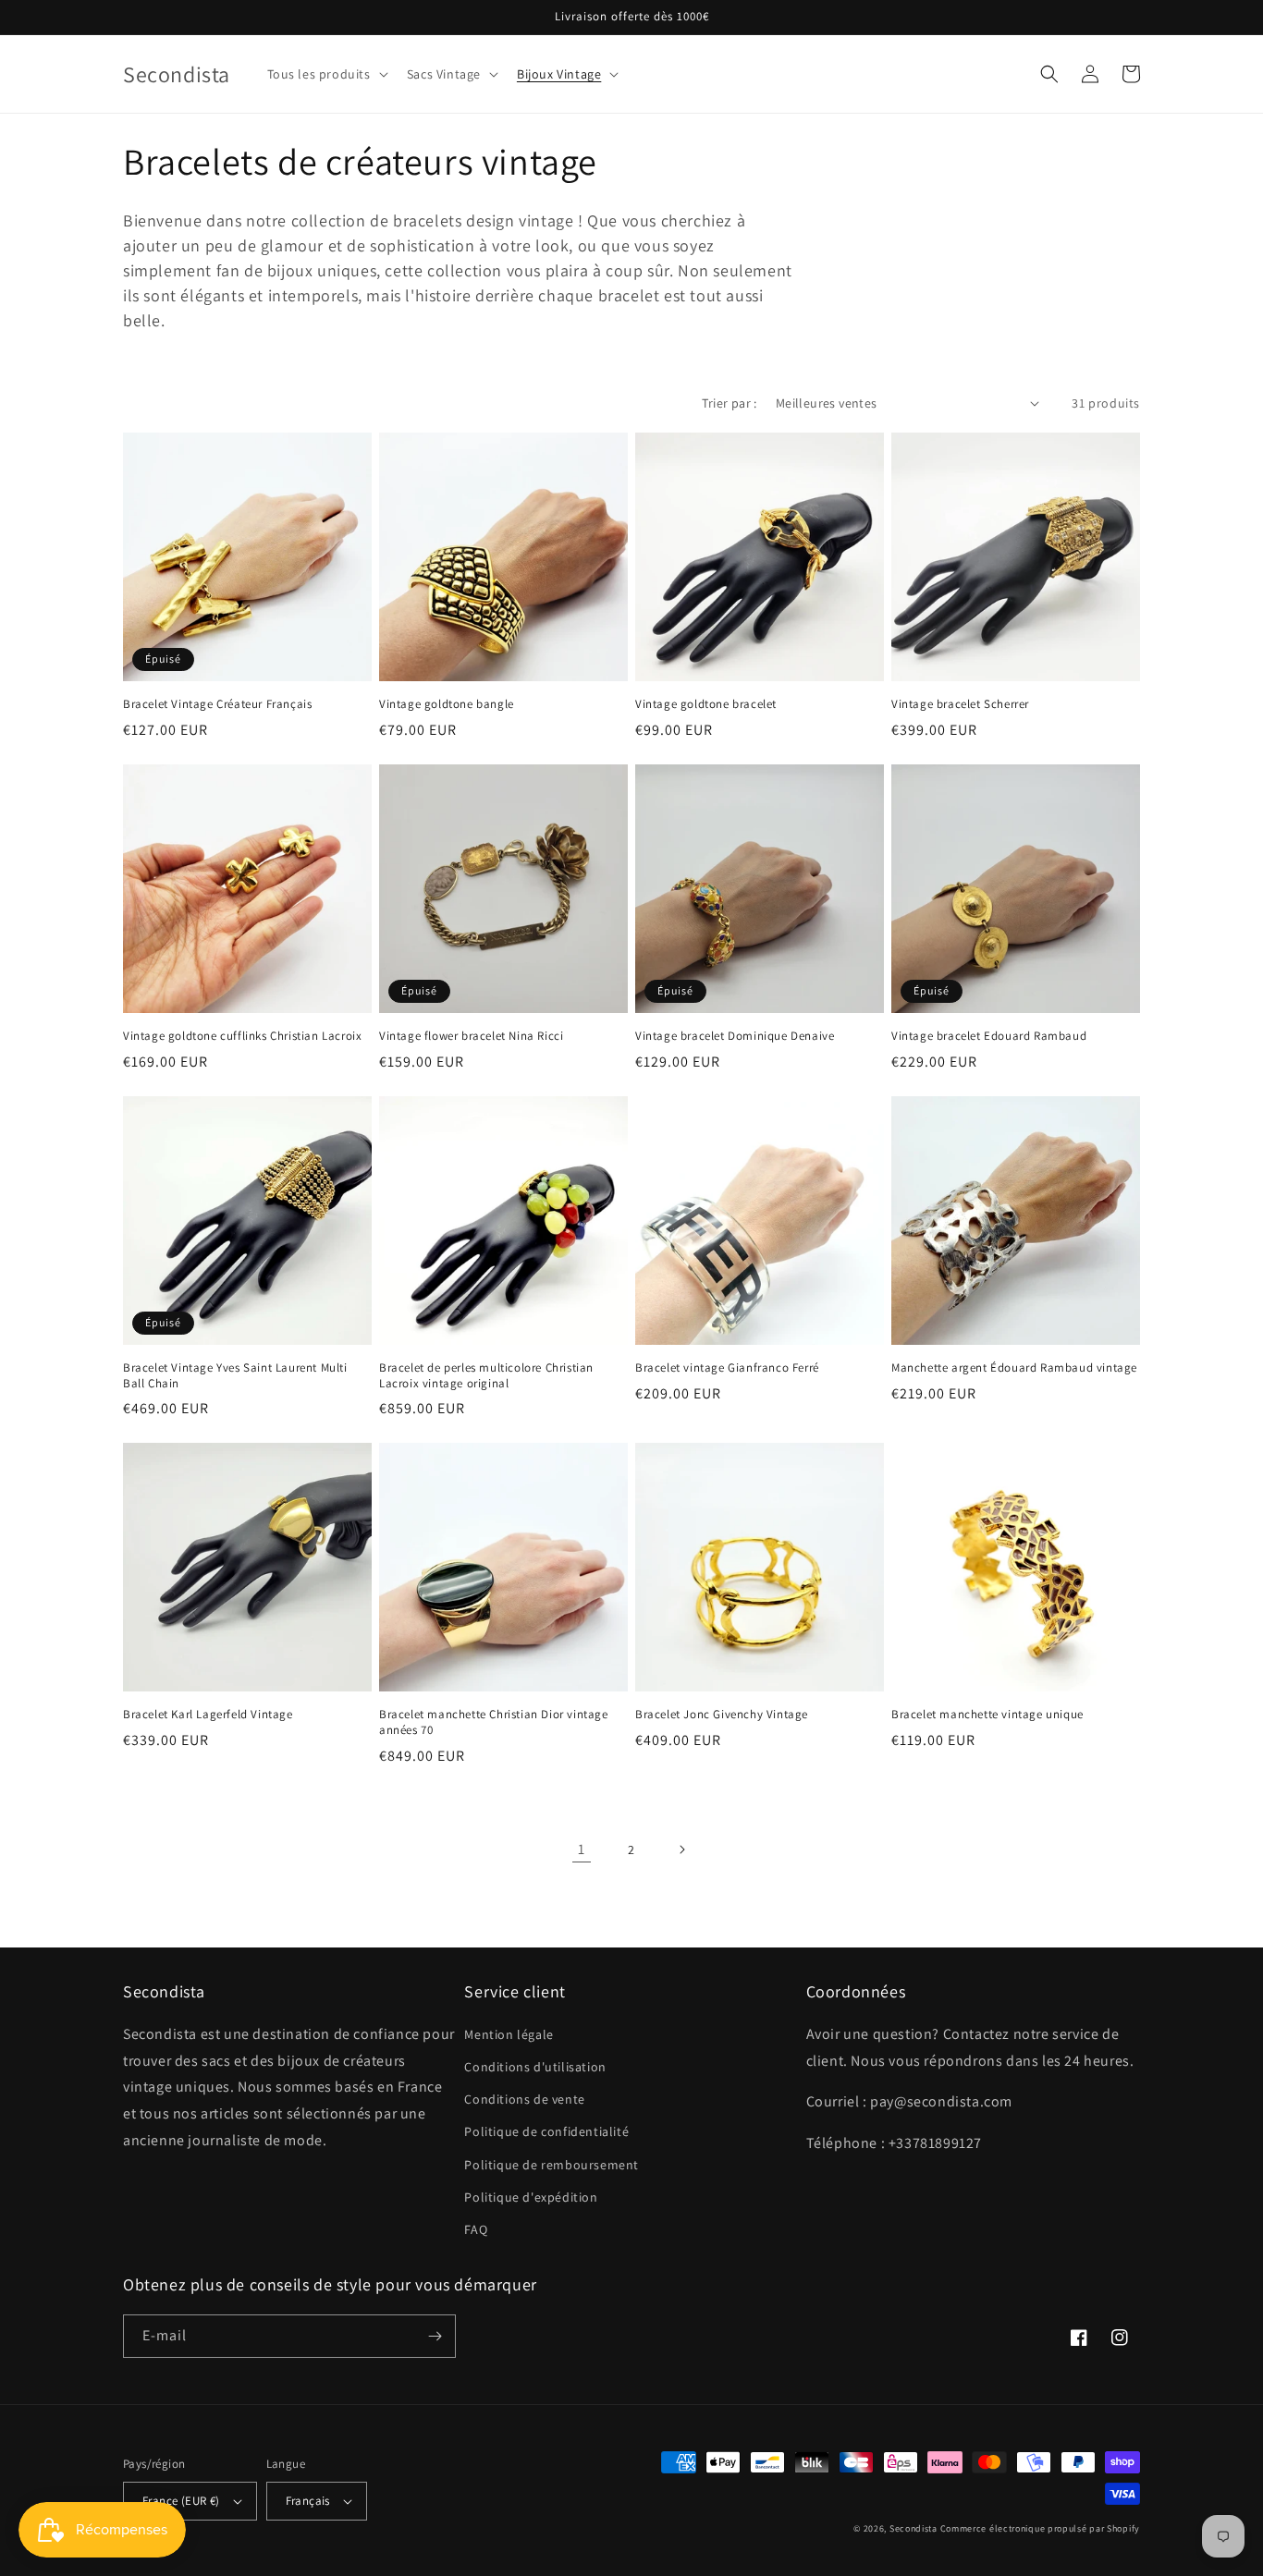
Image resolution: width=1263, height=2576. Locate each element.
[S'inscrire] (435, 2336)
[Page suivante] (681, 1850)
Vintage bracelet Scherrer (960, 704)
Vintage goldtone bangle (447, 704)
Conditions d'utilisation (535, 2067)
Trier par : (729, 403)
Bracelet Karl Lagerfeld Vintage (208, 1715)
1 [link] (582, 1849)
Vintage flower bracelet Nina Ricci (471, 1036)
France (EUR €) (181, 2501)
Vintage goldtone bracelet (706, 704)
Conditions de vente (524, 2099)
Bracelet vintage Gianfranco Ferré (727, 1368)
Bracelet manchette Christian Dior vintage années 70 (494, 1722)
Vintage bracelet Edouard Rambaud (989, 1036)
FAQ (476, 2229)
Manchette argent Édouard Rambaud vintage (1014, 1368)
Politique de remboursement (552, 2165)
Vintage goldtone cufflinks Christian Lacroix (242, 1036)
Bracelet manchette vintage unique (987, 1715)
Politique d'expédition (531, 2197)
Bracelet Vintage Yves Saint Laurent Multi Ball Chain (235, 1376)
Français (308, 2501)
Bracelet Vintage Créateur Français (217, 704)
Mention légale (509, 2034)
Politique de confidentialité (546, 2131)
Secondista (914, 2528)
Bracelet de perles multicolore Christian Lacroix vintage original (486, 1376)
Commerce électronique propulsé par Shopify (1040, 2528)
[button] (326, 74)
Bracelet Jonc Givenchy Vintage (722, 1715)
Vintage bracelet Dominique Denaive (735, 1036)
